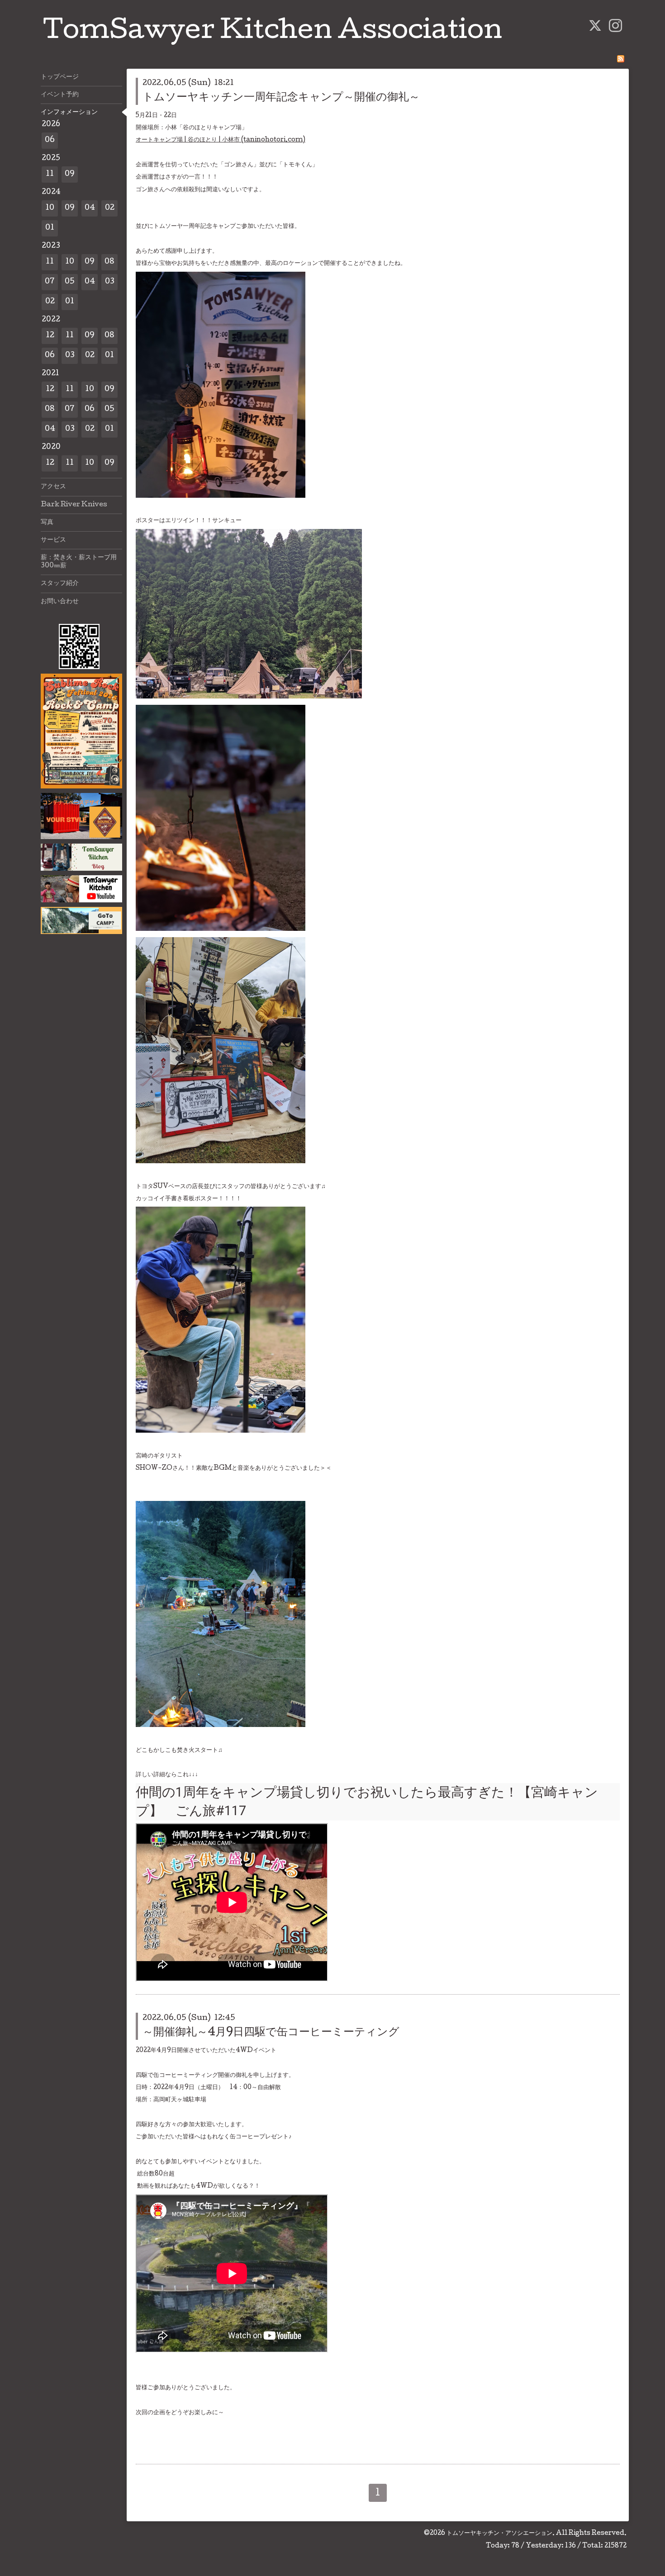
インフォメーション (69, 113)
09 (70, 174)
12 (50, 336)
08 (109, 262)
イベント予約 (60, 95)
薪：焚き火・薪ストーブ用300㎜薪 (79, 562)
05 (70, 282)
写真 (47, 523)
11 (50, 174)
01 (50, 228)
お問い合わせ (60, 602)
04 (90, 208)
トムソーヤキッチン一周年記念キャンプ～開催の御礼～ (281, 98)
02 (110, 208)
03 (110, 282)
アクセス (53, 487)
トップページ (60, 77)
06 (50, 140)
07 (50, 282)
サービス (53, 540)
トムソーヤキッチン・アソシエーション (499, 2534)
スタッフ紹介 (60, 584)
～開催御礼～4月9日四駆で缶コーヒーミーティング (271, 2033)
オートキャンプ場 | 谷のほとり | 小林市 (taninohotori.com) (221, 140)
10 (50, 208)
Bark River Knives (74, 505)
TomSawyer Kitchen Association (273, 33)
